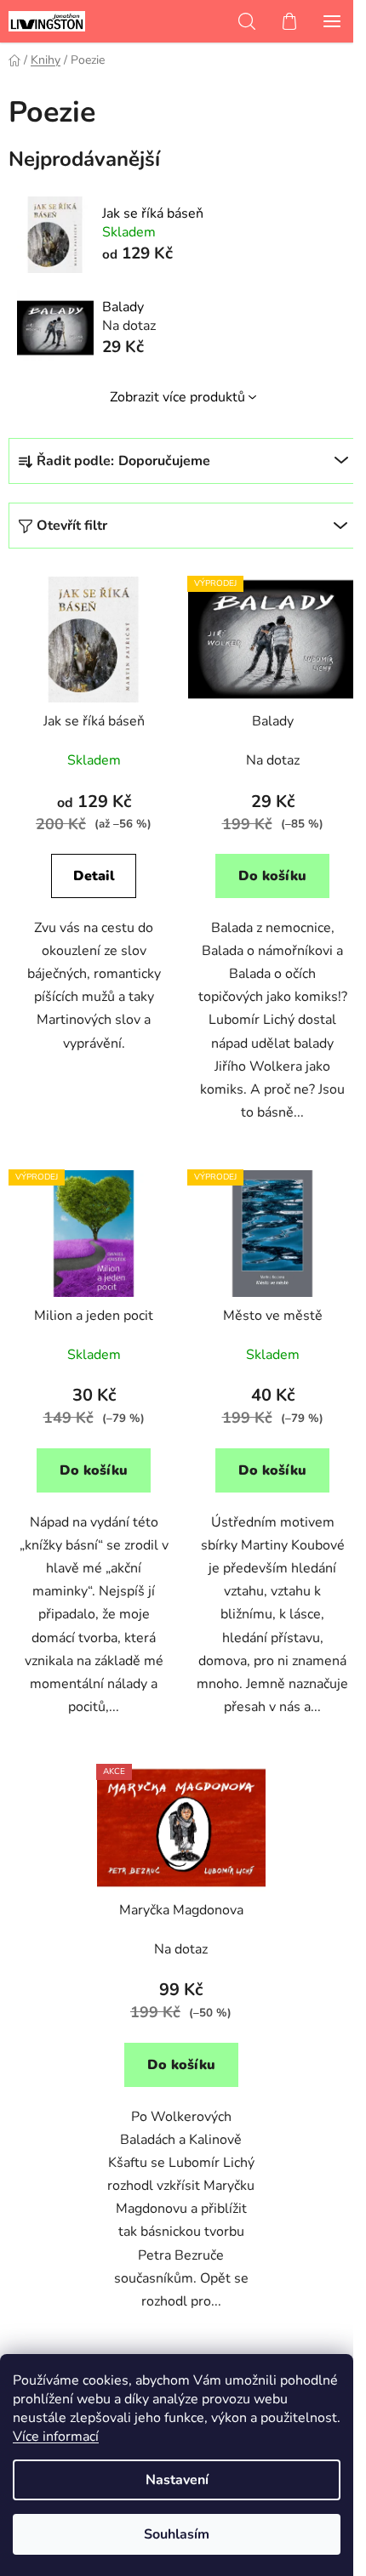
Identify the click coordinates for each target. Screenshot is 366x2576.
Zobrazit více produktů (177, 397)
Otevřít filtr (72, 526)
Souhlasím (177, 2534)
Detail (94, 876)
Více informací (56, 2437)
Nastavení (177, 2480)
